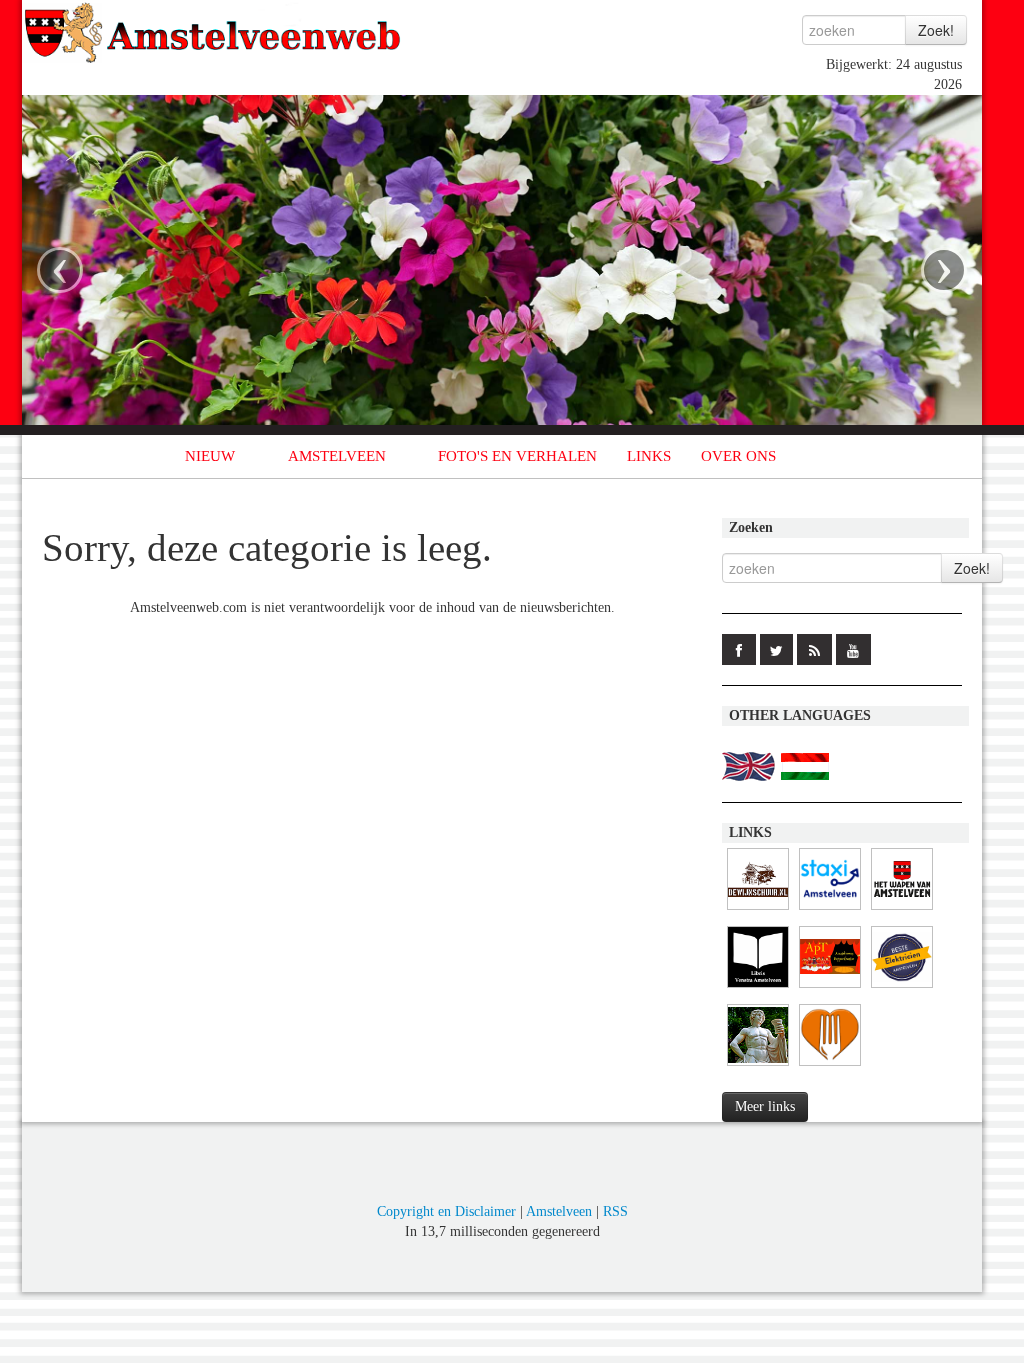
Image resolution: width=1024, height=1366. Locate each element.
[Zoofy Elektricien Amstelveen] (902, 988)
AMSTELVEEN (337, 456)
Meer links (765, 1106)
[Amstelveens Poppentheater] (830, 988)
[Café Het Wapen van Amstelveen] (902, 910)
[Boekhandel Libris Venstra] (758, 988)
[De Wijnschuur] (758, 910)
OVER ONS (738, 456)
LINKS (649, 456)
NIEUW (210, 456)
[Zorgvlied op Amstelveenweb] (758, 1066)
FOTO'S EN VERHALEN (517, 456)
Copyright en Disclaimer (446, 1211)
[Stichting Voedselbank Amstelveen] (830, 1066)
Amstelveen (559, 1211)
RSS (615, 1211)
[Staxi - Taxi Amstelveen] (830, 910)
